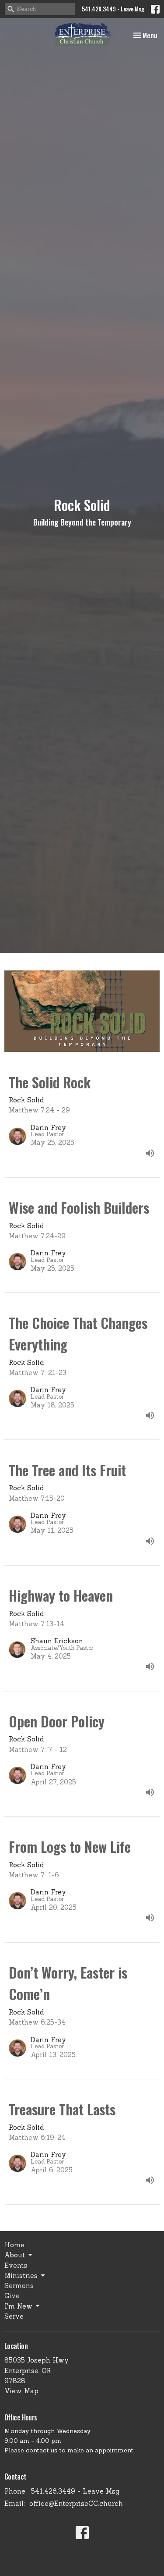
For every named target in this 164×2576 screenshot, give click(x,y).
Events (16, 2265)
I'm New (18, 2306)
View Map (21, 2391)
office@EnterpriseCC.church (76, 2503)
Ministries (21, 2276)
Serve (14, 2316)
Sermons (19, 2286)
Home (14, 2245)
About (15, 2255)
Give (12, 2296)
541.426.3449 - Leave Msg (113, 9)
